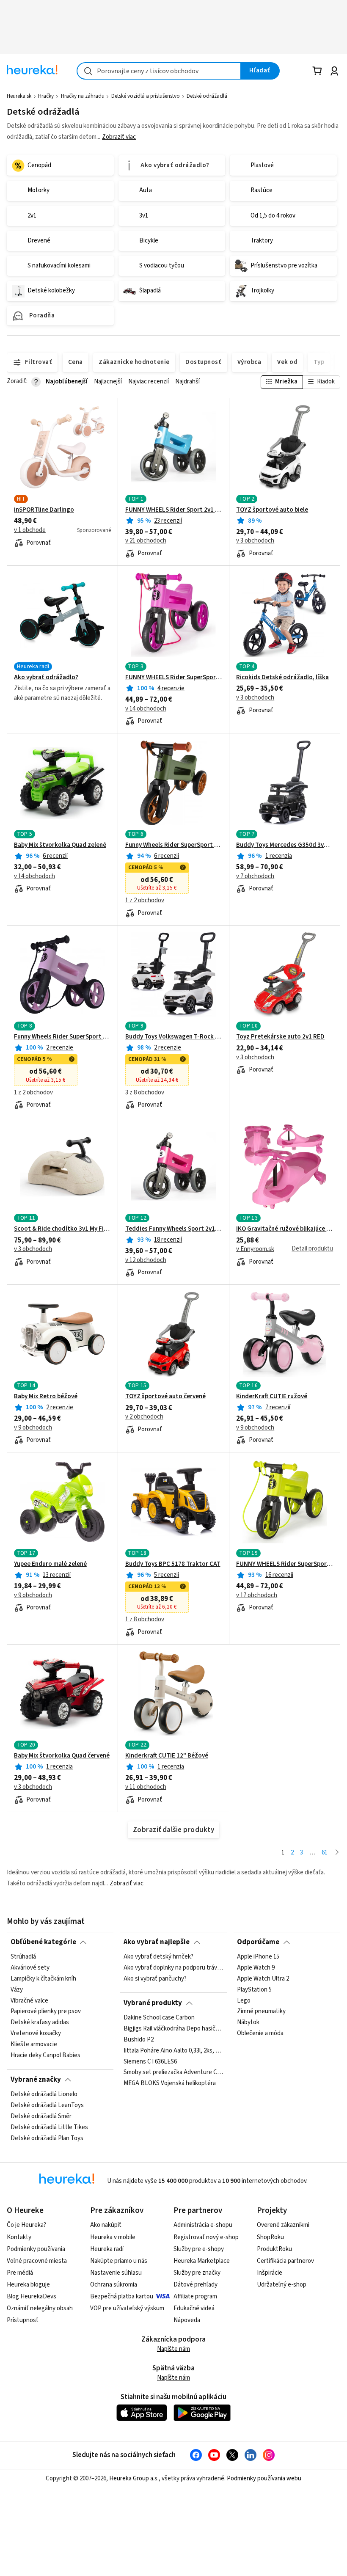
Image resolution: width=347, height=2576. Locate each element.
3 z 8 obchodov (145, 1093)
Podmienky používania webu (264, 2478)
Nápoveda (187, 2320)
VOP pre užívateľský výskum (127, 2308)
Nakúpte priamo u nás (119, 2261)
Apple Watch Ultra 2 (263, 1979)
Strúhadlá (23, 1957)
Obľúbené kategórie (43, 1942)
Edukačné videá (194, 2308)
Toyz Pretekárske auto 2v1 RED (280, 1037)
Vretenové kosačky (36, 2033)
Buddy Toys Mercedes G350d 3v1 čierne (285, 845)
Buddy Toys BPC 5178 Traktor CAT (173, 1564)
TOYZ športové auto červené (165, 1397)
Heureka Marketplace (202, 2261)
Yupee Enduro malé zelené (50, 1564)
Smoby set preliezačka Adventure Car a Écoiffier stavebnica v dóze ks (173, 2072)
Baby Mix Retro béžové (46, 1397)
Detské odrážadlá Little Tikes (49, 2127)
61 (325, 1853)
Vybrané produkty (153, 2003)
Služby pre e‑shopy (199, 2249)
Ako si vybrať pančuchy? (155, 1979)
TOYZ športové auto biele (272, 510)
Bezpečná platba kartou (122, 2296)
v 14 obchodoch (146, 709)
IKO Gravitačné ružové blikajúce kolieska (285, 1229)
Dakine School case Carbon (159, 2018)
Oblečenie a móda (260, 2033)
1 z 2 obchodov (145, 901)
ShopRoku (270, 2237)
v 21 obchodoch (146, 541)
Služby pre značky (197, 2273)
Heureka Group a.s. (134, 2478)
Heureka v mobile (113, 2237)
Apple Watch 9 (256, 1968)
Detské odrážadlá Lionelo (44, 2094)
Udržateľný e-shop (282, 2285)
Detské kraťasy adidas (40, 2022)
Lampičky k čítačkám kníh (43, 1979)
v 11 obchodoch (146, 1787)
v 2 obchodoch (144, 1417)
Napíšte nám (173, 2349)
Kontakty (19, 2237)
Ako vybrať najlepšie (157, 1942)
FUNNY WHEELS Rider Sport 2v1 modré (174, 510)
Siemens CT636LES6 (150, 2061)
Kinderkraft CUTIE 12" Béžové (167, 1756)
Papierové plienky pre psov (46, 2012)
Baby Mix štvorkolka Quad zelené (60, 845)
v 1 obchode (30, 530)
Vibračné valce (29, 2001)
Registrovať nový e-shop (206, 2237)
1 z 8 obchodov (145, 1620)
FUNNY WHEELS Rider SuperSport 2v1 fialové (174, 678)
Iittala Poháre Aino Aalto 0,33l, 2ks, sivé (173, 2051)
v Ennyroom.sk (255, 1249)
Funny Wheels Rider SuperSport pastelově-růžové (62, 1037)
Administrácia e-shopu (203, 2225)
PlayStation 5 (254, 1990)
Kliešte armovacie (34, 2044)
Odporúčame (258, 1942)
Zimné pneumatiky (261, 2012)
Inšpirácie (270, 2273)
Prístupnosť (23, 2320)
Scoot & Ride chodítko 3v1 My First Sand (62, 1229)
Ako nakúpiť (106, 2225)
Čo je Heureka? (26, 2225)
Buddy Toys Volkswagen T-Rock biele (174, 1037)
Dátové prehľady (196, 2285)
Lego (244, 2001)
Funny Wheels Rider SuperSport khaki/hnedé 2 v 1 (174, 845)
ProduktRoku (274, 2249)
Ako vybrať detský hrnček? (158, 1957)
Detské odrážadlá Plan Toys (47, 2138)
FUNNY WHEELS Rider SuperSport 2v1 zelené (285, 1564)
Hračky (46, 96)
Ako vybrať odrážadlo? (46, 678)
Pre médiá (20, 2273)
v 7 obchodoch (255, 876)
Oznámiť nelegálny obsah (40, 2308)
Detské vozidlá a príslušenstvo (146, 96)
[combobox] (159, 71)
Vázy (17, 1990)
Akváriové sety (30, 1968)
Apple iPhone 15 (258, 1957)
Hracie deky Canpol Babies (45, 2055)
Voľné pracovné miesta (37, 2261)
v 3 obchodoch (255, 541)
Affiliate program (195, 2296)
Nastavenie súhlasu (116, 2273)
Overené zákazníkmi (283, 2225)
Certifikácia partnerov (285, 2261)
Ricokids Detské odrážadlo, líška (282, 678)
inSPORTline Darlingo (44, 510)
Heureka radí (107, 2249)
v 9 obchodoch (33, 1428)
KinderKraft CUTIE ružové (272, 1397)
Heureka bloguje (28, 2285)
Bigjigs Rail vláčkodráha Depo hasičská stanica (173, 2029)
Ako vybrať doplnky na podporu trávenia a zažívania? (173, 1968)
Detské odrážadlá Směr (41, 2116)
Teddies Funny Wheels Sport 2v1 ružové (174, 1229)
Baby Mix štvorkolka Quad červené (62, 1756)
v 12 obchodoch (146, 1260)
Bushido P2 (139, 2040)
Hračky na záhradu (83, 96)
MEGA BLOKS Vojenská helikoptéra (170, 2083)
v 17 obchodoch (257, 1595)
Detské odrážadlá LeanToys (47, 2105)
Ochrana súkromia (114, 2285)
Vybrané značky (36, 2080)
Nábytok (248, 2022)
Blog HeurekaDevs (32, 2296)
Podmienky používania (36, 2249)
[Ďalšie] (337, 1853)
